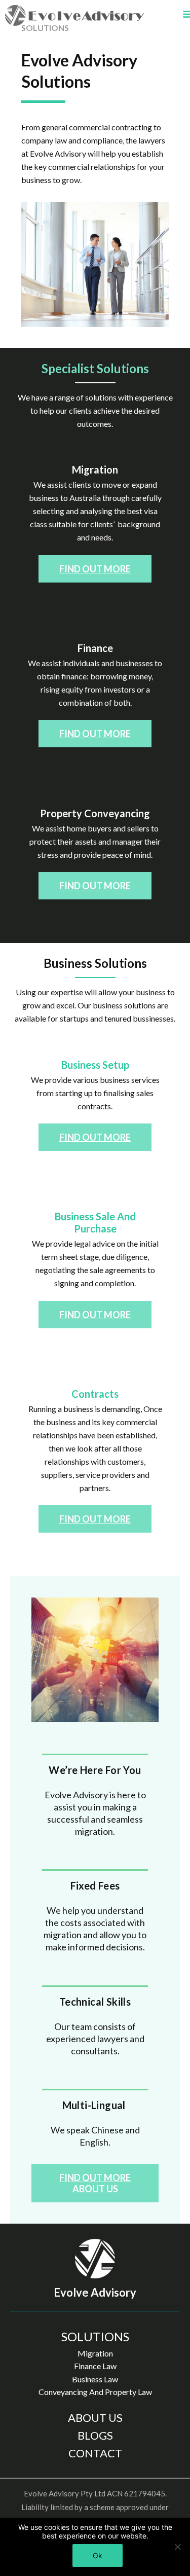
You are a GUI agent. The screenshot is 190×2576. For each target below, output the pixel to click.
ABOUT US (95, 2418)
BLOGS (95, 2435)
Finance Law (95, 2366)
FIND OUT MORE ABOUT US (95, 2183)
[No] (177, 2547)
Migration (95, 2353)
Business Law (95, 2379)
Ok (98, 2555)
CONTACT (95, 2453)
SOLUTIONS (95, 2336)
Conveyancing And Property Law (95, 2392)
